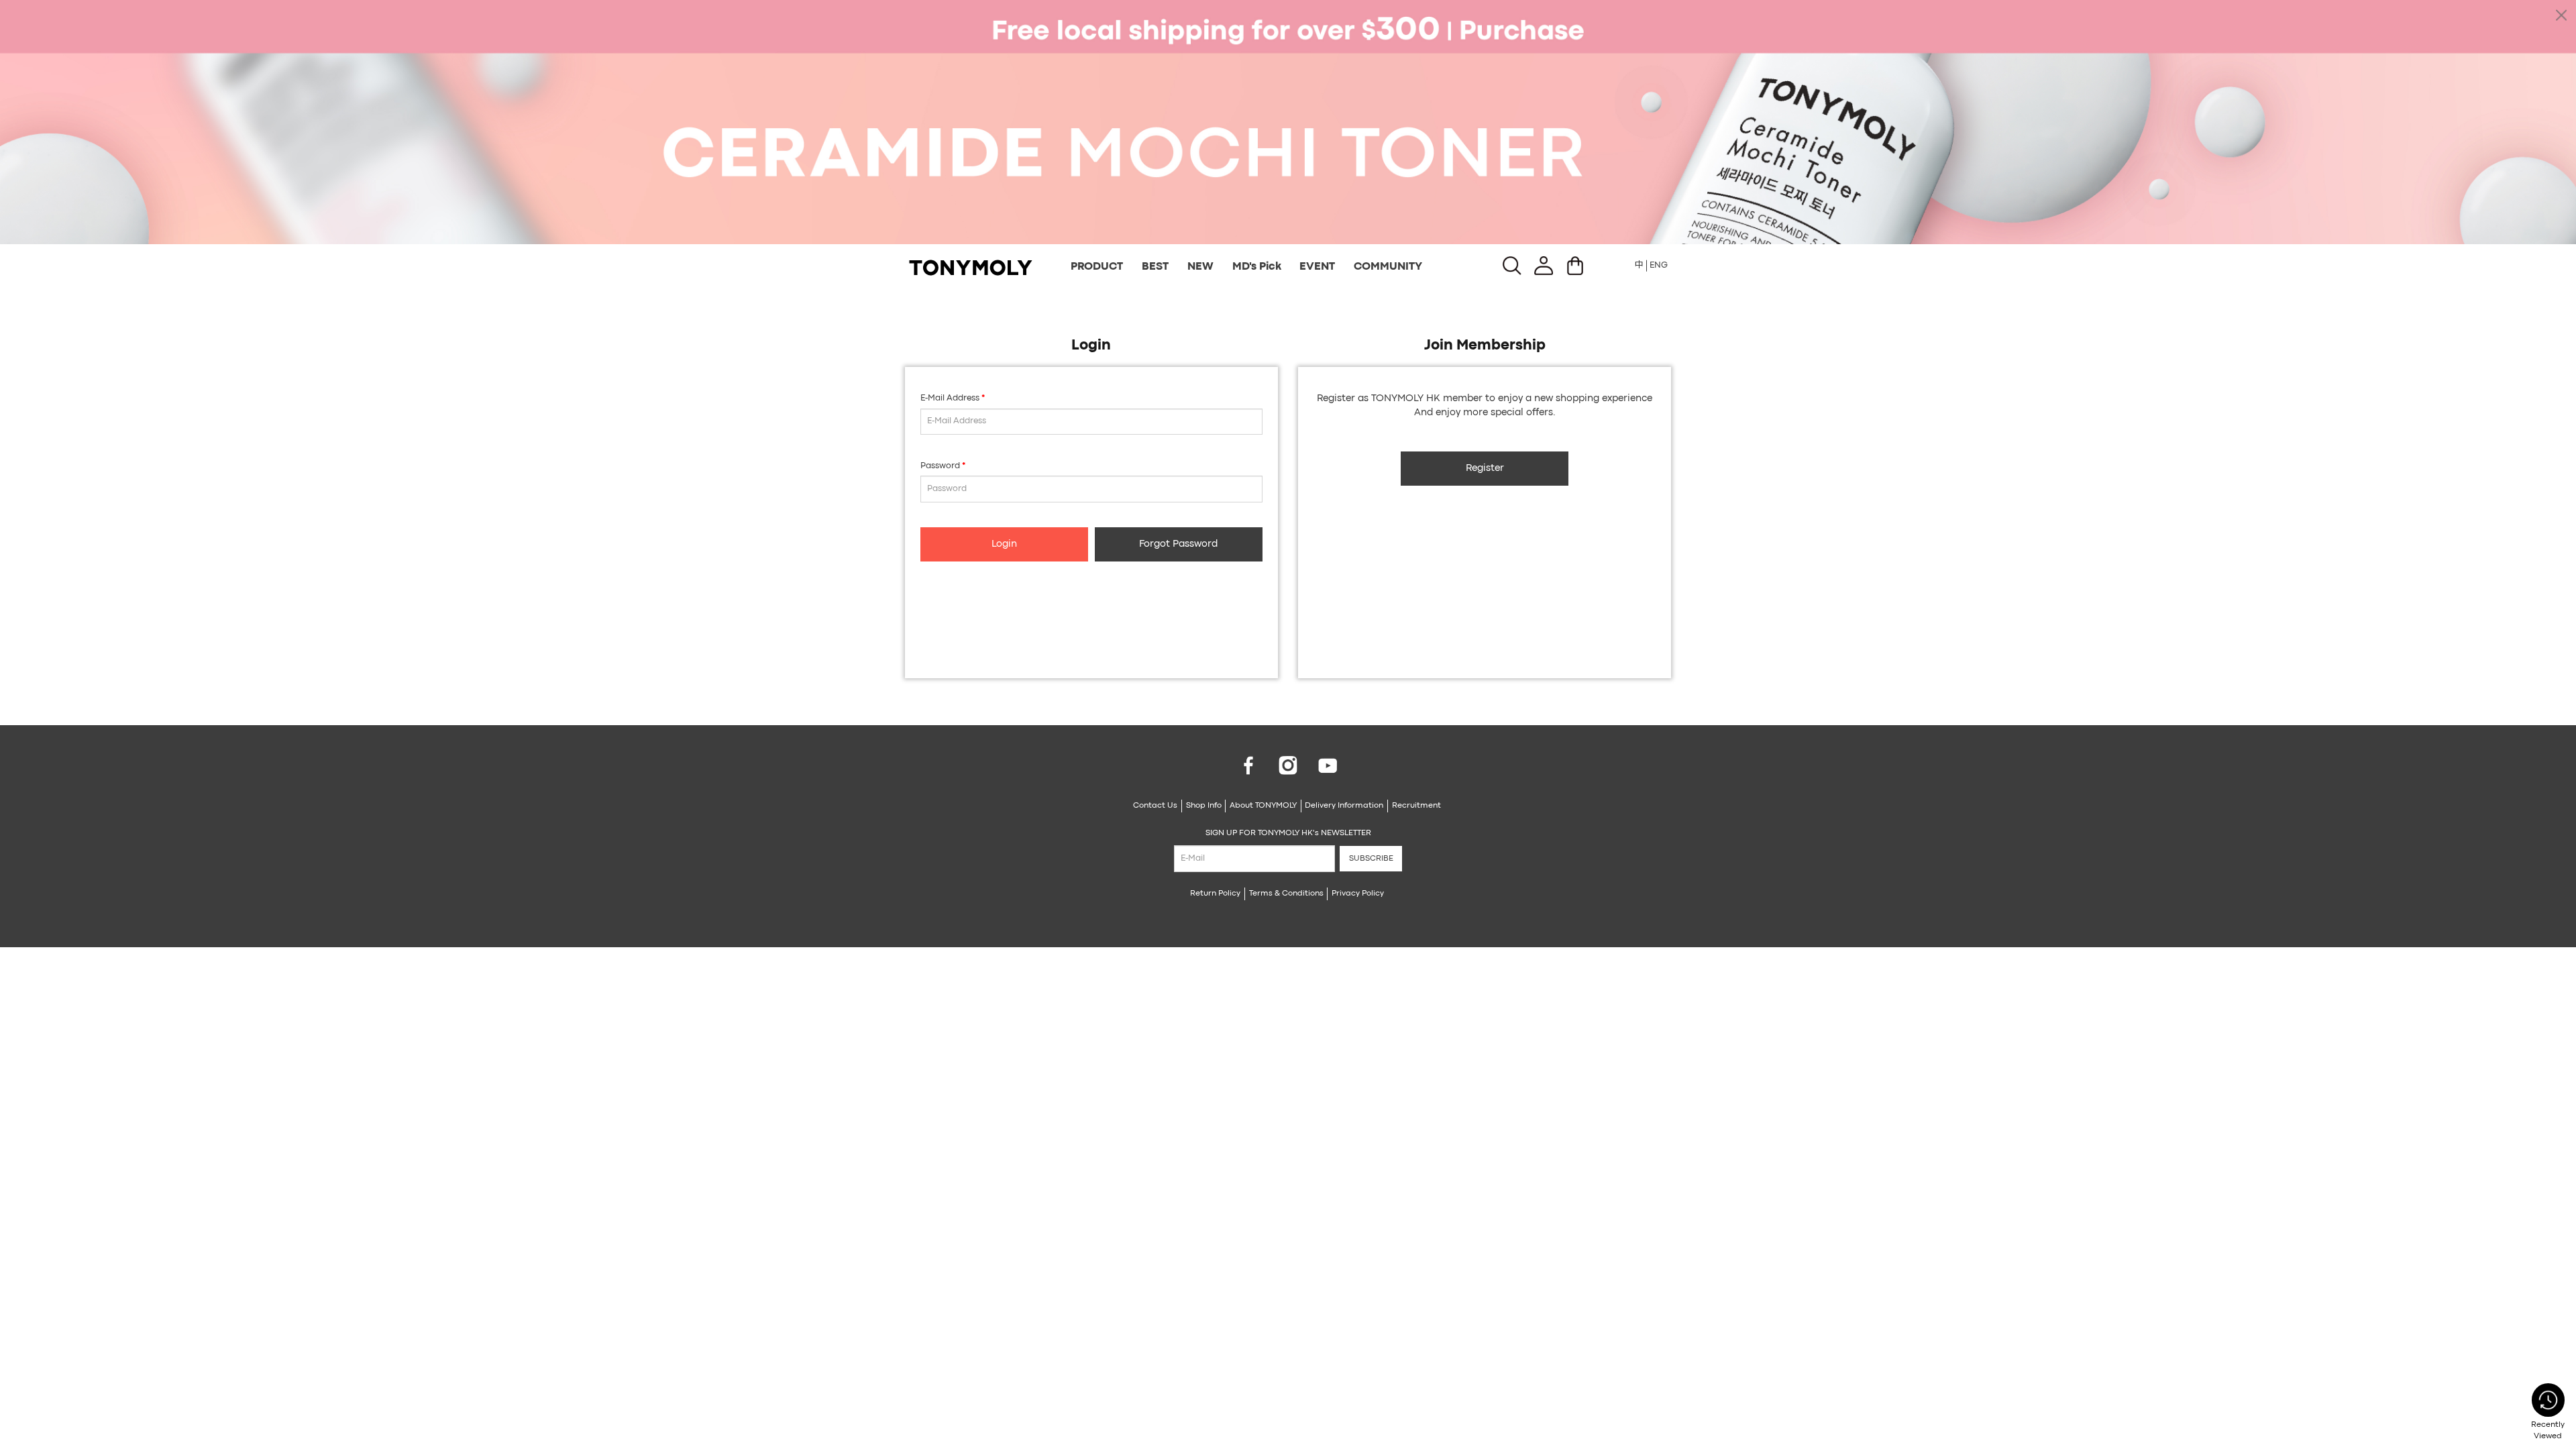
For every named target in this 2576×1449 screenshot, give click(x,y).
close (2561, 15)
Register (1485, 469)
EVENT (1317, 267)
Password (940, 466)
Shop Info (1204, 806)
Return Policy (1215, 894)
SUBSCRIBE (1371, 859)
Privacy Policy (1358, 894)
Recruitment (1416, 806)
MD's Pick (1257, 267)
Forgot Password (1178, 544)
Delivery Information (1344, 806)
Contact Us (1155, 806)
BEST (1155, 267)
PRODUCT (1097, 267)
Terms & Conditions (1286, 894)
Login (1004, 544)
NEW (1200, 267)
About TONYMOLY (1263, 806)
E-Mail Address (950, 398)
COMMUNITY (1388, 267)
